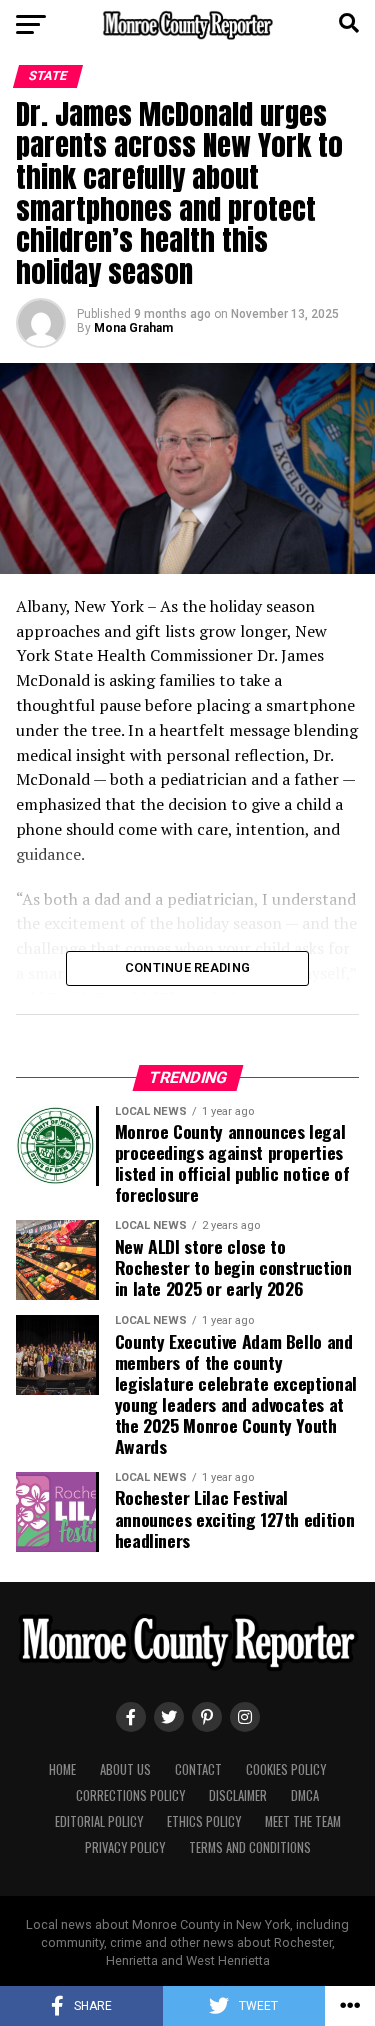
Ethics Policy (204, 1821)
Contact (198, 1769)
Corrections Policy (130, 1795)
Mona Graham (133, 328)
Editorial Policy (99, 1821)
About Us (125, 1769)
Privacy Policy (125, 1847)
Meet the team (303, 1821)
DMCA (305, 1795)
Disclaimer (238, 1795)
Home (62, 1769)
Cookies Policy (286, 1769)
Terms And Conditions (250, 1847)
